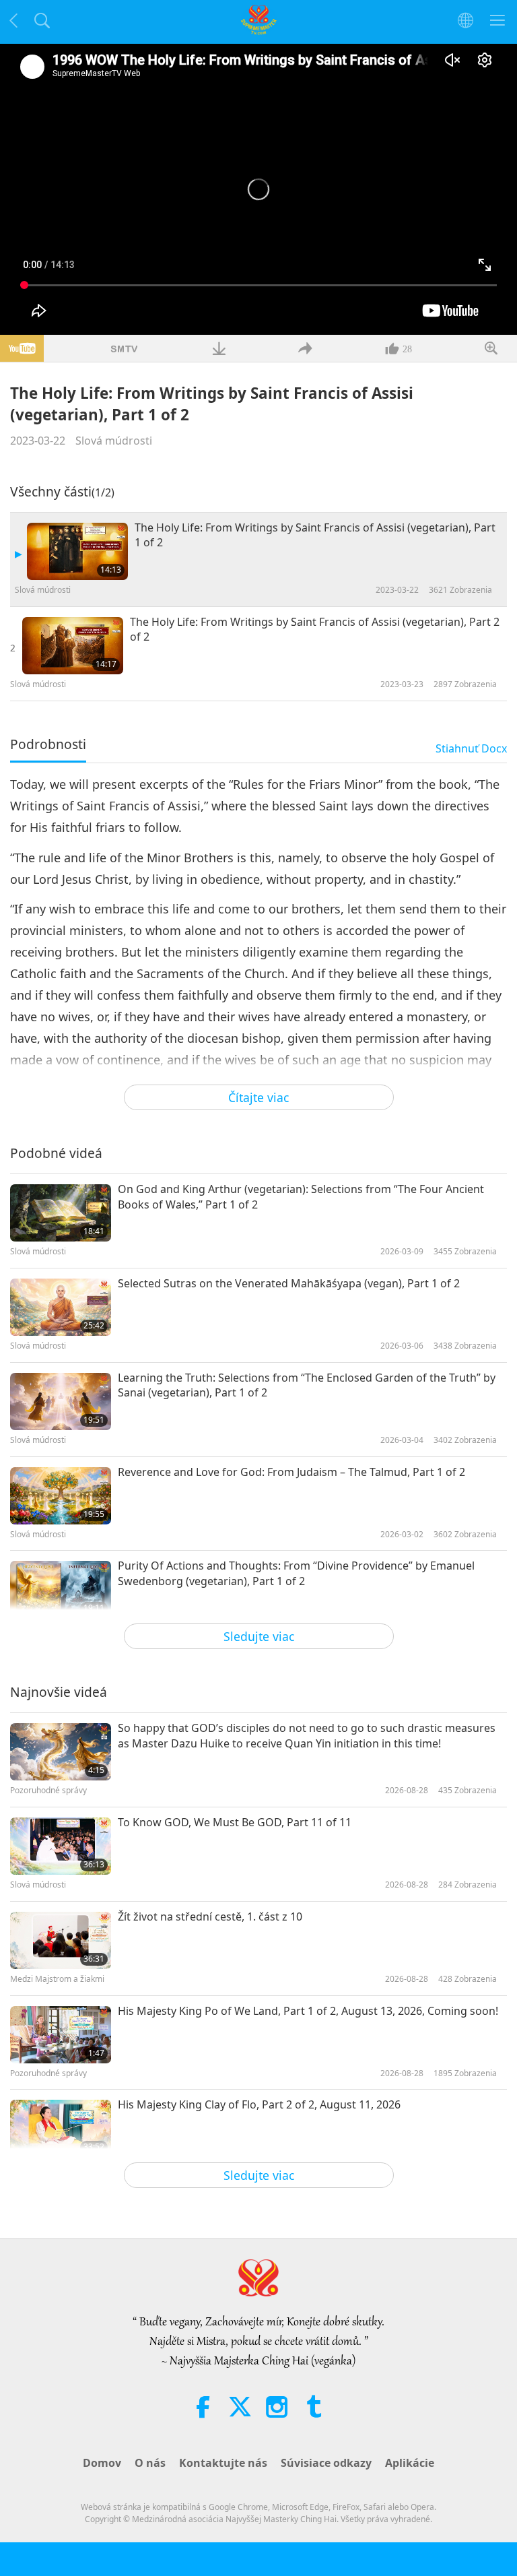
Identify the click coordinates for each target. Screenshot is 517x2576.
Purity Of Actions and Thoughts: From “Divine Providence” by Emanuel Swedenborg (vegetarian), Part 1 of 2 (296, 1573)
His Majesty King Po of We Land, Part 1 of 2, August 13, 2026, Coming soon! (308, 2011)
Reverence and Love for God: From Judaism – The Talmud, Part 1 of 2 (291, 1472)
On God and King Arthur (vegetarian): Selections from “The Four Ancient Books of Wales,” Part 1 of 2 (301, 1196)
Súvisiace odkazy (326, 2463)
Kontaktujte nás (223, 2463)
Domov (102, 2463)
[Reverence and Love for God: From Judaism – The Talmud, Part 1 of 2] (61, 1496)
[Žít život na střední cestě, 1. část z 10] (61, 1940)
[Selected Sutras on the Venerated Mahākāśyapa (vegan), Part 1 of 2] (61, 1307)
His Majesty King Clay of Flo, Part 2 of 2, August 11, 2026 (259, 2104)
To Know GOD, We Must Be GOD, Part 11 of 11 (235, 1822)
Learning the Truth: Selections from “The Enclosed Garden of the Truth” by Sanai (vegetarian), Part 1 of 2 (307, 1385)
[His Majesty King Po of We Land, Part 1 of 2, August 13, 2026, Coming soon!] (61, 2035)
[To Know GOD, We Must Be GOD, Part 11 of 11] (61, 1846)
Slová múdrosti (114, 441)
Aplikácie (410, 2463)
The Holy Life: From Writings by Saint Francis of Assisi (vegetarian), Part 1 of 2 (315, 535)
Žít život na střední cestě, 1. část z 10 (210, 1917)
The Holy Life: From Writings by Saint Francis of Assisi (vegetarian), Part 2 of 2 (315, 629)
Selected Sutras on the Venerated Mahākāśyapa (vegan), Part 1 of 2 (289, 1283)
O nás (150, 2463)
